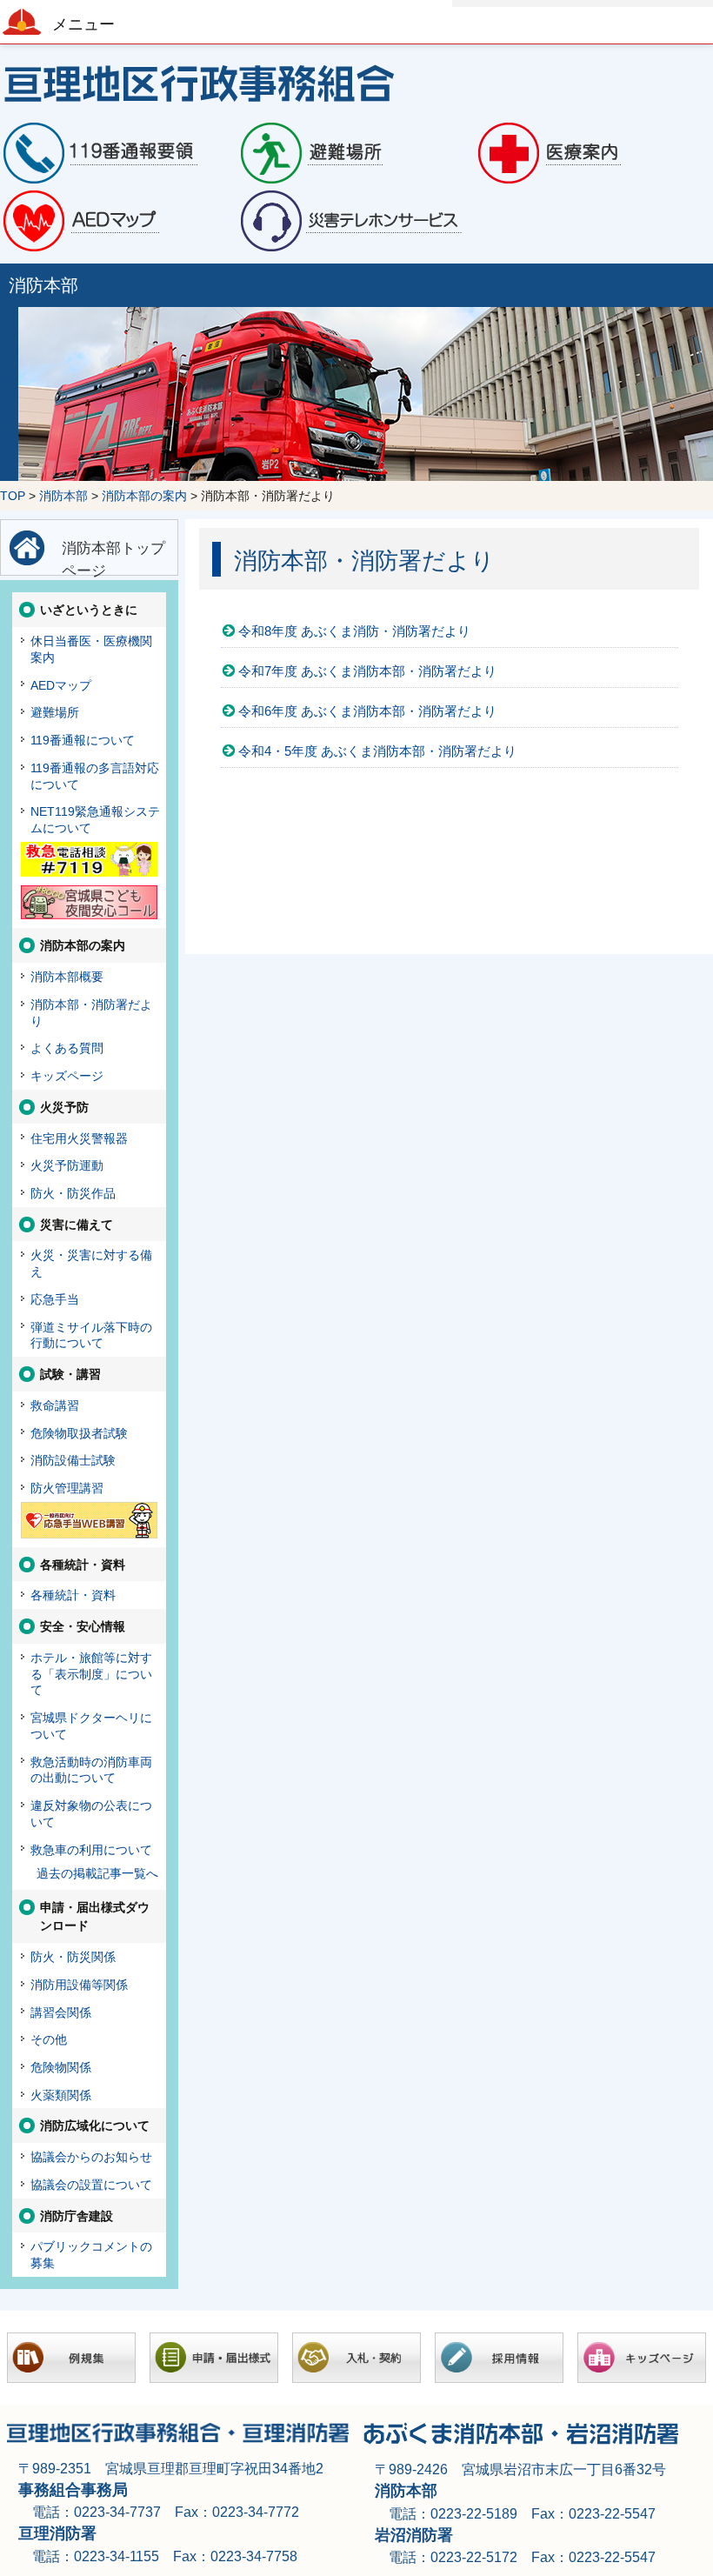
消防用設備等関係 (79, 1985)
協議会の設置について (91, 2185)
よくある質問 (67, 1048)
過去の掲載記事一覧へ (97, 1873)
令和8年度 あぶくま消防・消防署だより (354, 631)
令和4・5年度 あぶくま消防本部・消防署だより (377, 751)
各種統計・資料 (73, 1595)
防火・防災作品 (73, 1193)
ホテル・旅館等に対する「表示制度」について (91, 1674)
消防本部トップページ (113, 557)
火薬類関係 (61, 2095)
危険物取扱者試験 (79, 1433)
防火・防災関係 (73, 1957)
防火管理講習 (67, 1488)
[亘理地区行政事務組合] (356, 82)
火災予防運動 (67, 1165)
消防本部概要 (67, 977)
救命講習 (55, 1405)
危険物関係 (61, 2067)
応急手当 (55, 1299)
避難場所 (55, 712)
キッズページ (67, 1076)
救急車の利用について (91, 1850)
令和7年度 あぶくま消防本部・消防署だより (367, 671)
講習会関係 (61, 2012)
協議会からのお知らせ (91, 2157)
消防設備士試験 (73, 1460)
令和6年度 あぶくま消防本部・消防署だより (367, 711)
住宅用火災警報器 (79, 1138)
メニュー (83, 24)
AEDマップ (61, 685)
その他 (49, 2039)
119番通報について (83, 740)
